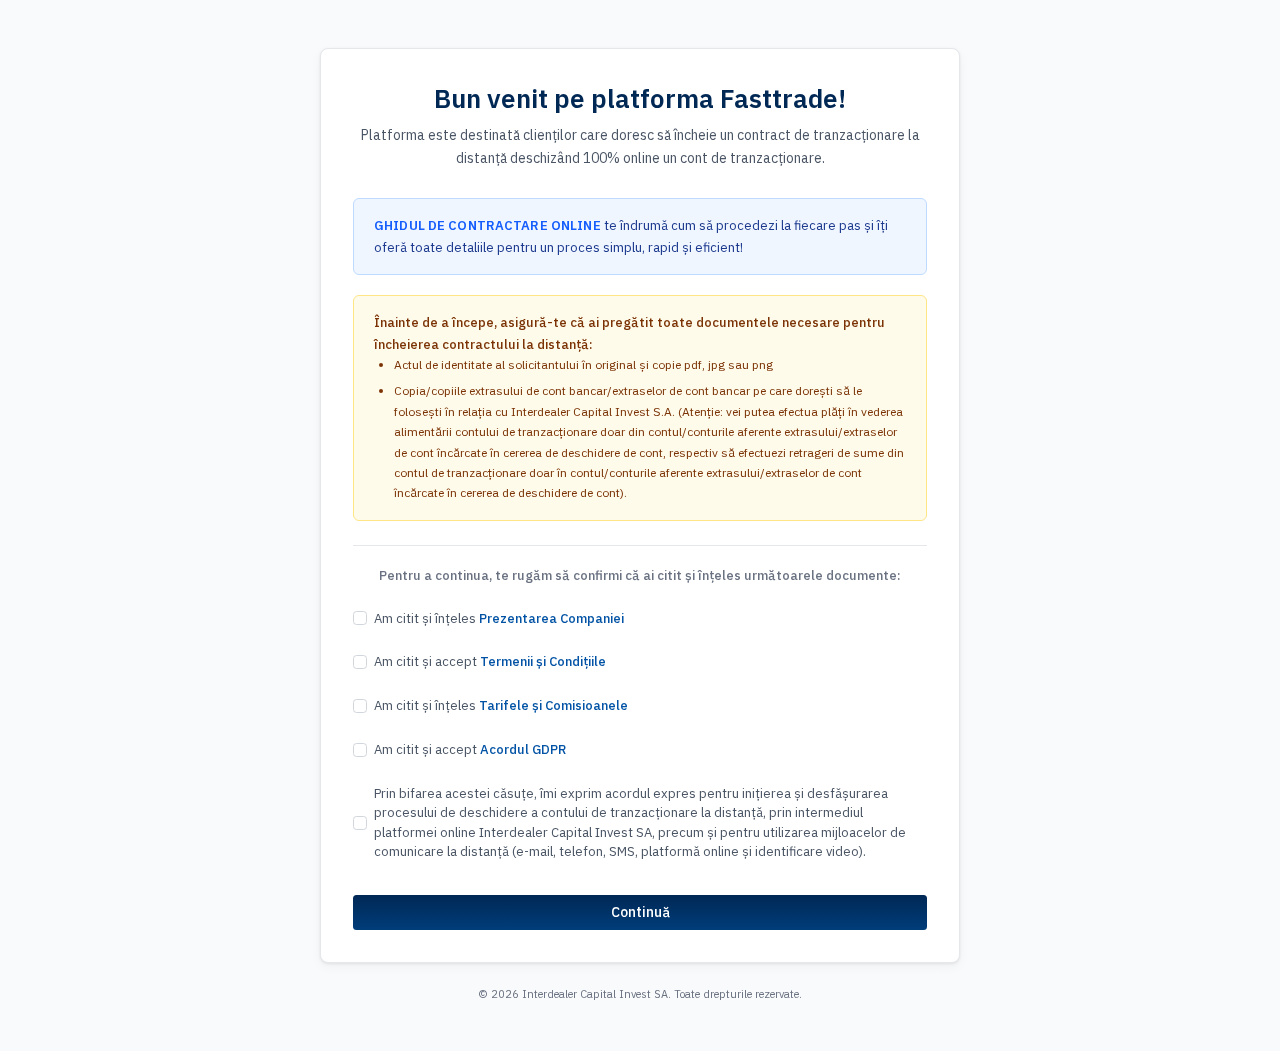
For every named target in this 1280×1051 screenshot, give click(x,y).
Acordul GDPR (523, 749)
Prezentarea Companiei (551, 618)
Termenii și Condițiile (543, 661)
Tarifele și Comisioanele (553, 705)
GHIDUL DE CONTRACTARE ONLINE (487, 225)
